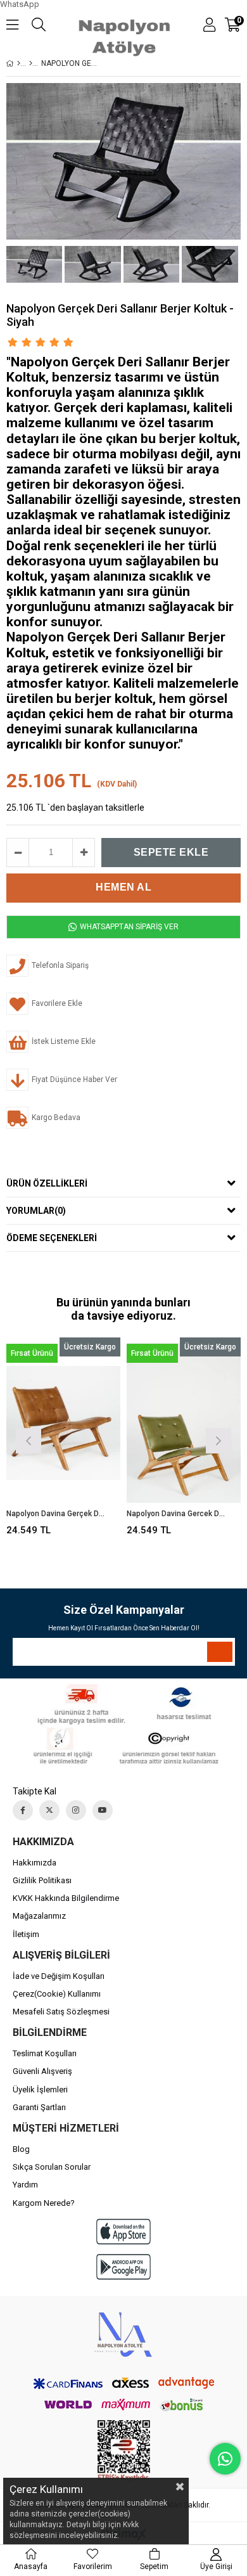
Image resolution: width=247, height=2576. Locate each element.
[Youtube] (103, 1810)
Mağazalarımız (39, 1916)
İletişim (26, 1934)
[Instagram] (76, 1810)
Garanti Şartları (39, 2107)
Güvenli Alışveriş (42, 2071)
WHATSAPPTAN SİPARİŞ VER (128, 927)
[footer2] (124, 1724)
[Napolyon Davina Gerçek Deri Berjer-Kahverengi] (63, 1423)
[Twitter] (49, 1810)
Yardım (25, 2185)
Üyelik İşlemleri (40, 2090)
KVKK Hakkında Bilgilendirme (66, 1898)
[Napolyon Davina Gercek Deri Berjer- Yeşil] (184, 1423)
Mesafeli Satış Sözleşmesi (61, 2012)
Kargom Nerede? (44, 2203)
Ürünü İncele (86, 1439)
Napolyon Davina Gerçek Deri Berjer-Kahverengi (55, 1514)
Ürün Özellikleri (47, 1183)
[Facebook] (23, 1810)
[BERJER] (31, 63)
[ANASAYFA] (19, 63)
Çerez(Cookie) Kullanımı (57, 1994)
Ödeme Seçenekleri (52, 1238)
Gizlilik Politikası (42, 1880)
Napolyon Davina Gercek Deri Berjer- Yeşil (176, 1514)
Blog (21, 2149)
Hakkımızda (35, 1863)
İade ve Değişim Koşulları (59, 1976)
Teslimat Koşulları (45, 2053)
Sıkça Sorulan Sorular (52, 2167)
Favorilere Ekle (64, 1439)
